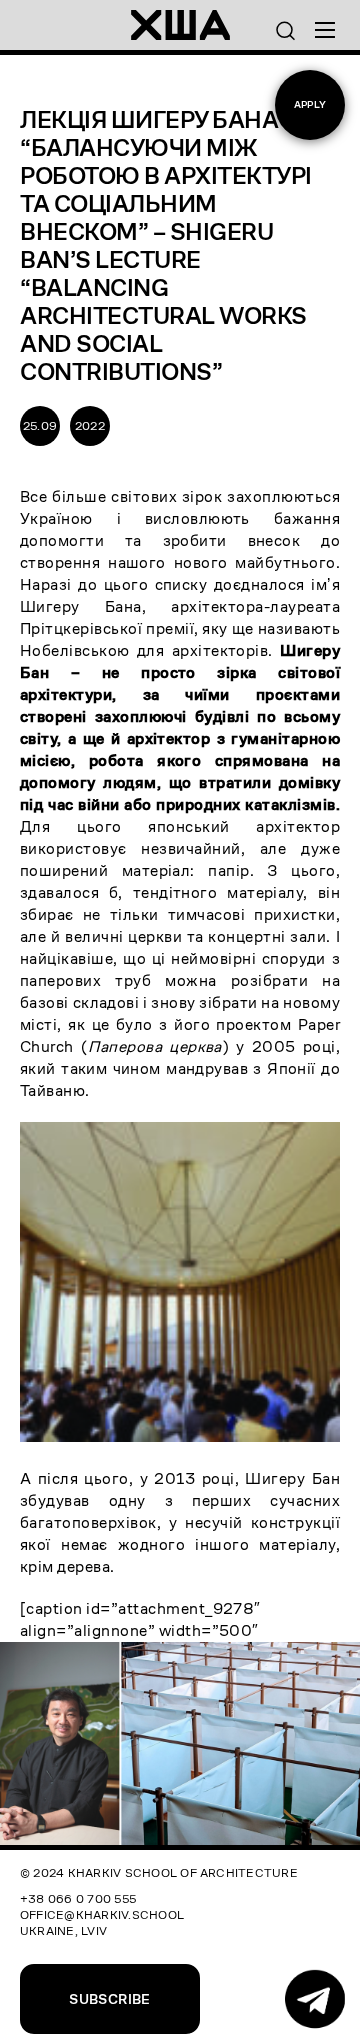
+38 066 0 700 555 (78, 1898)
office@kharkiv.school (102, 1914)
